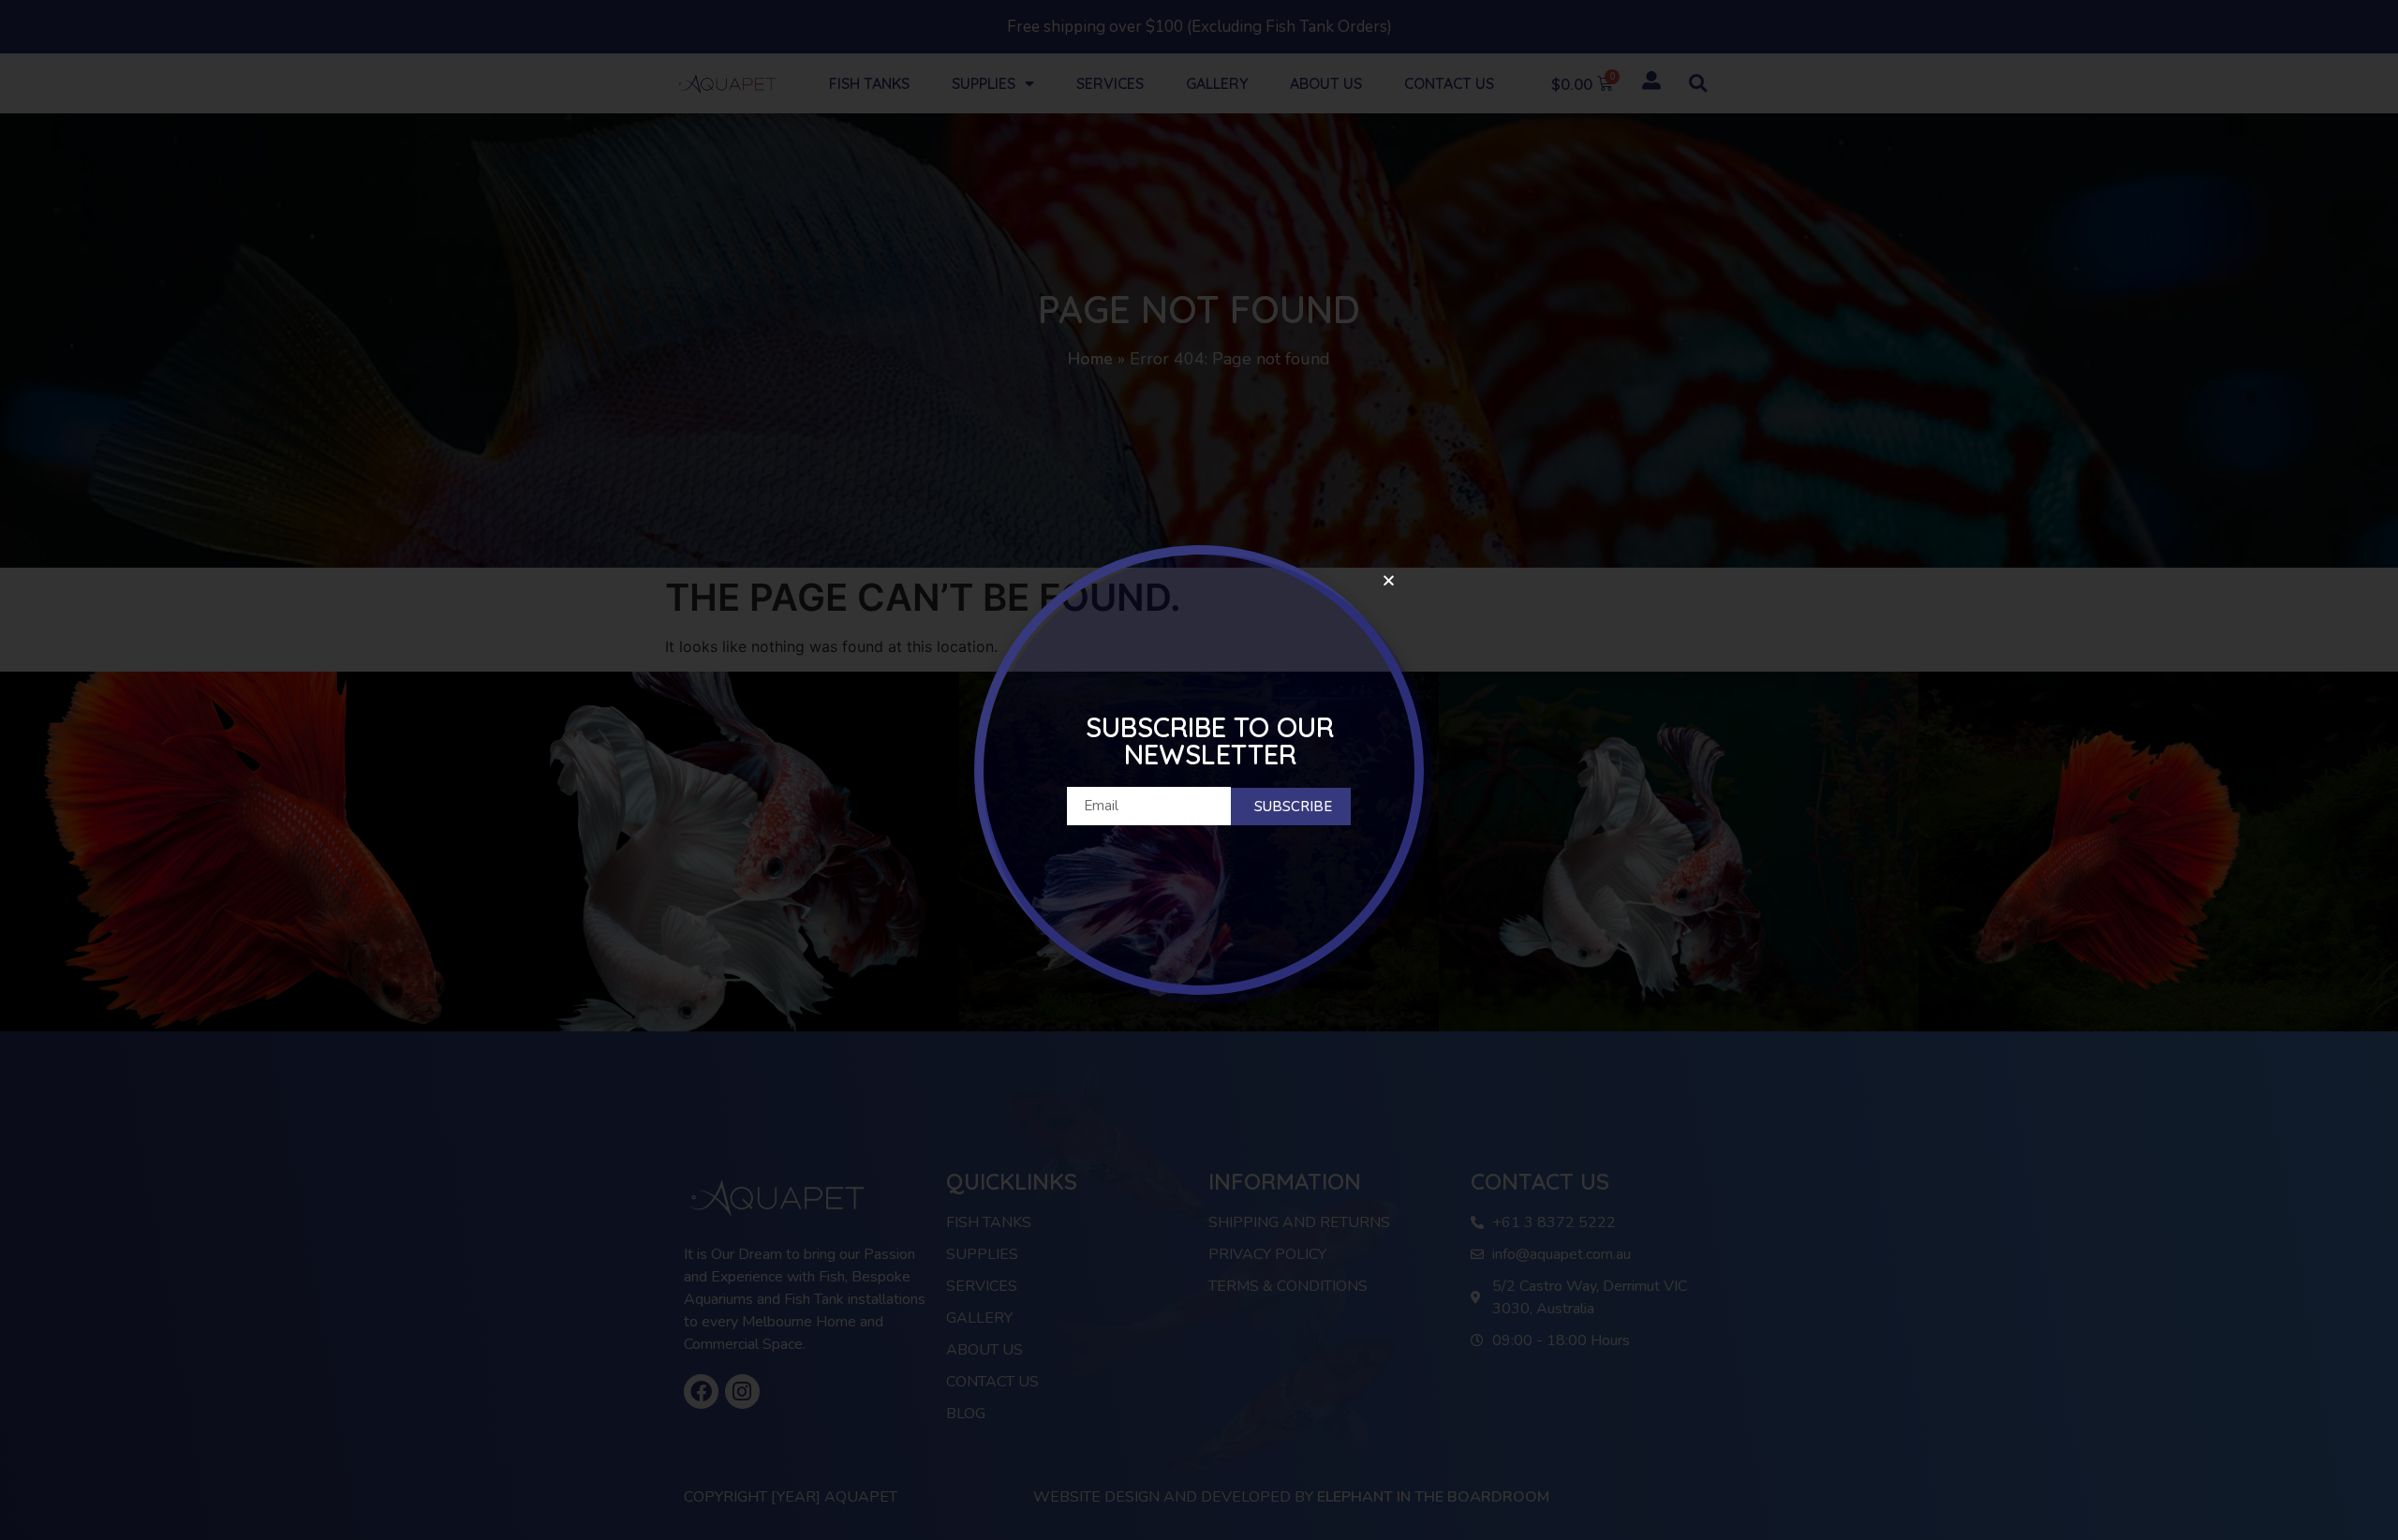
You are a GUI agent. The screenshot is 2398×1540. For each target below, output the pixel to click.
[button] (1389, 580)
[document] (1199, 770)
